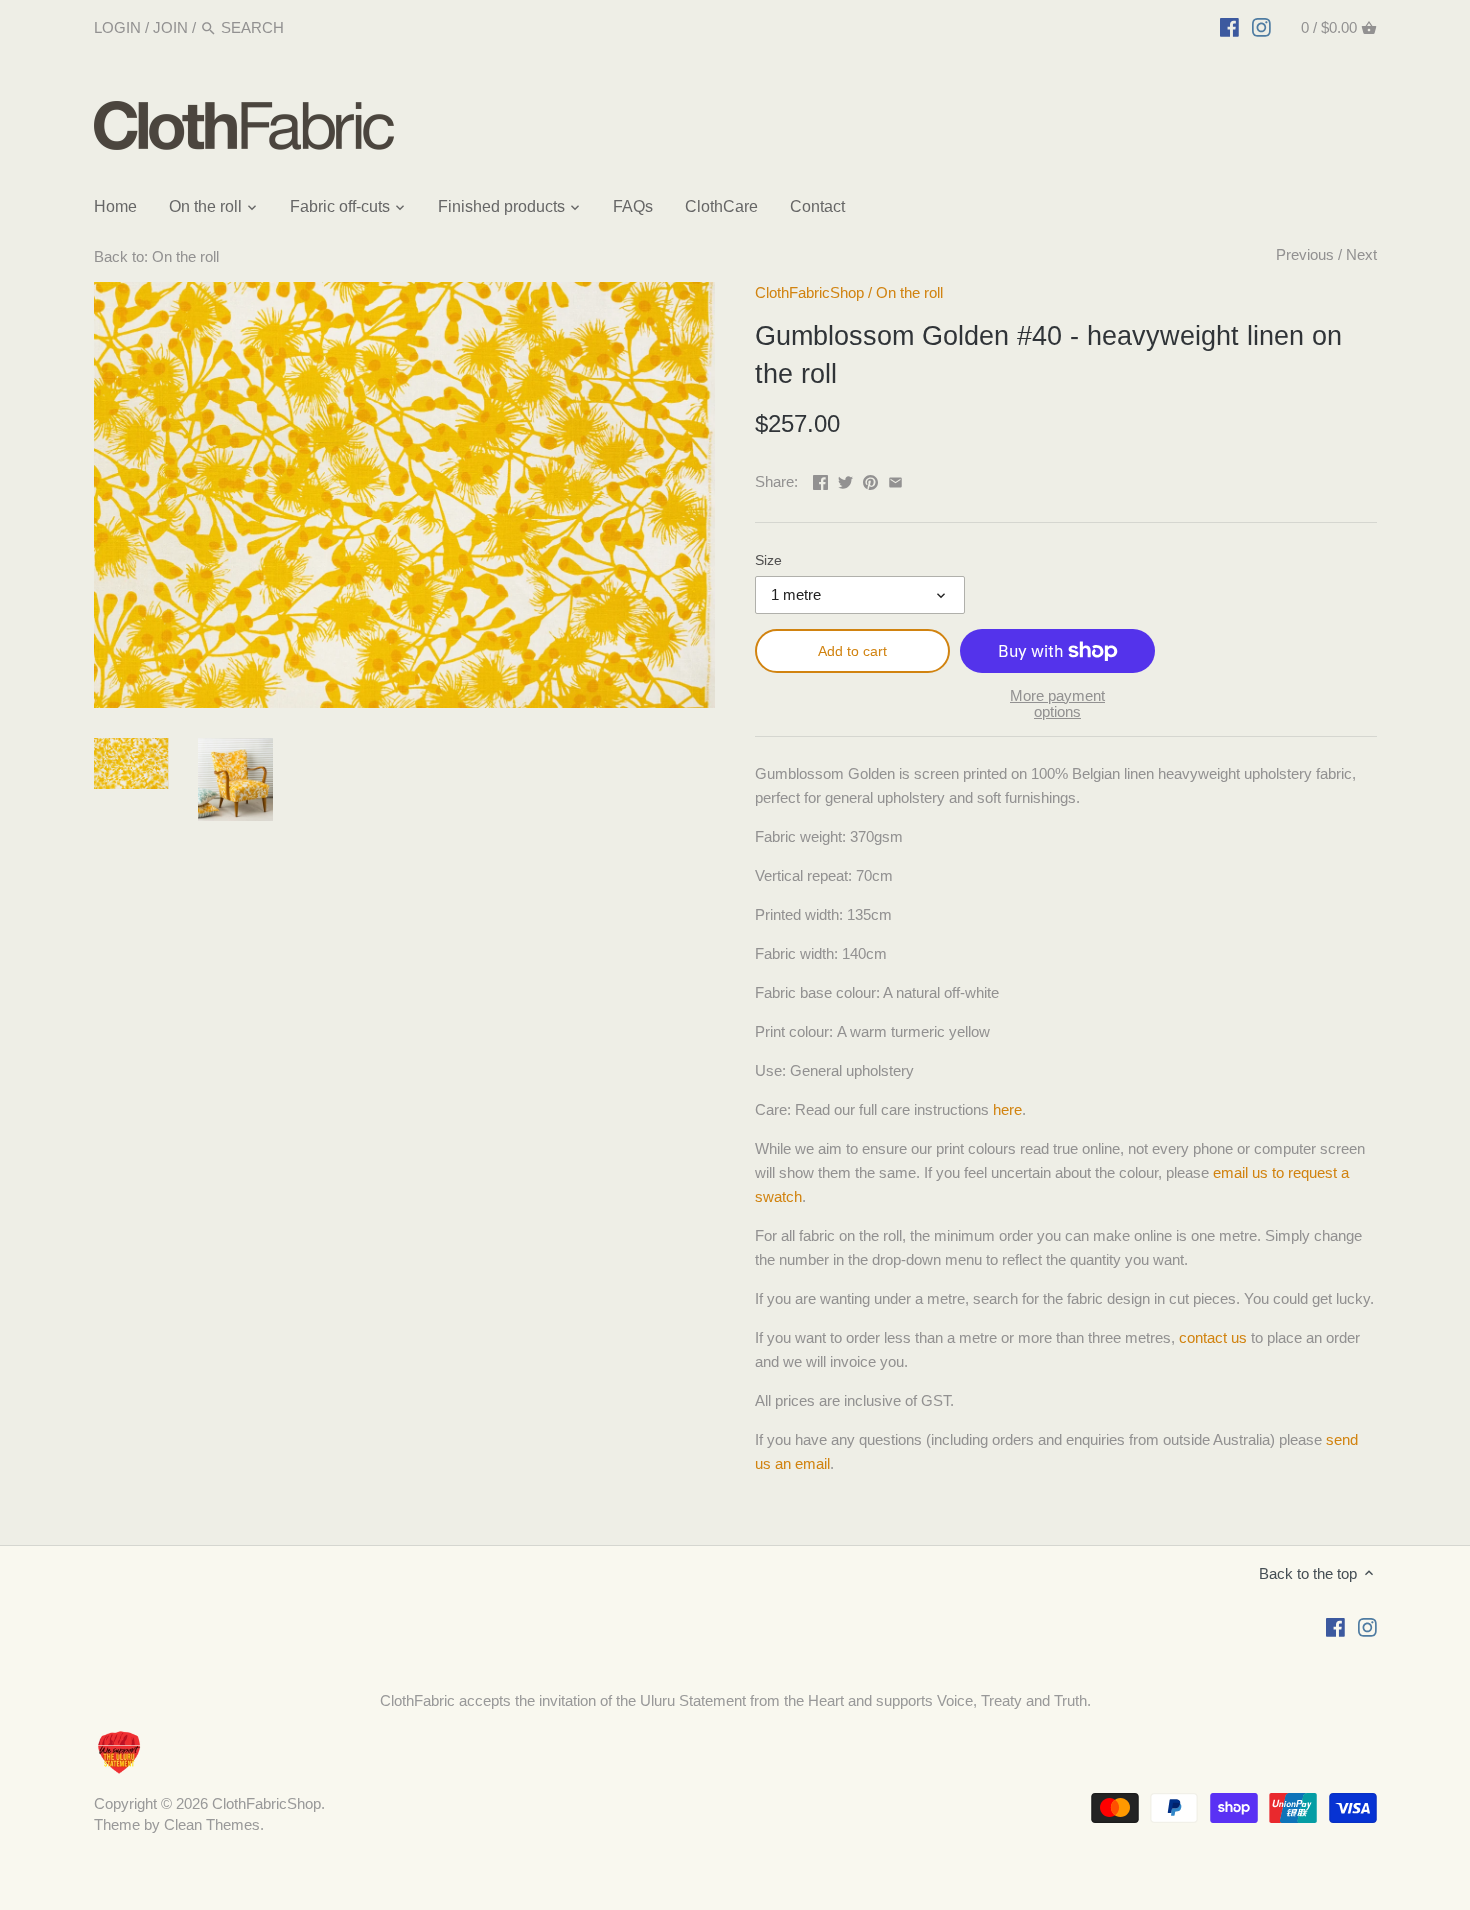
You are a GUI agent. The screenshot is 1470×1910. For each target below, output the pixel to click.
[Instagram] (1261, 27)
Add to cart (852, 651)
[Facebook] (1229, 27)
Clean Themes (212, 1824)
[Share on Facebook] (820, 479)
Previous (1305, 254)
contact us (1213, 1337)
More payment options (1057, 704)
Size (768, 560)
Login (117, 27)
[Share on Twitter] (845, 479)
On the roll (909, 292)
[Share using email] (895, 479)
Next (1361, 254)
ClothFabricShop (809, 292)
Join (170, 27)
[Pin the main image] (870, 479)
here (1007, 1109)
